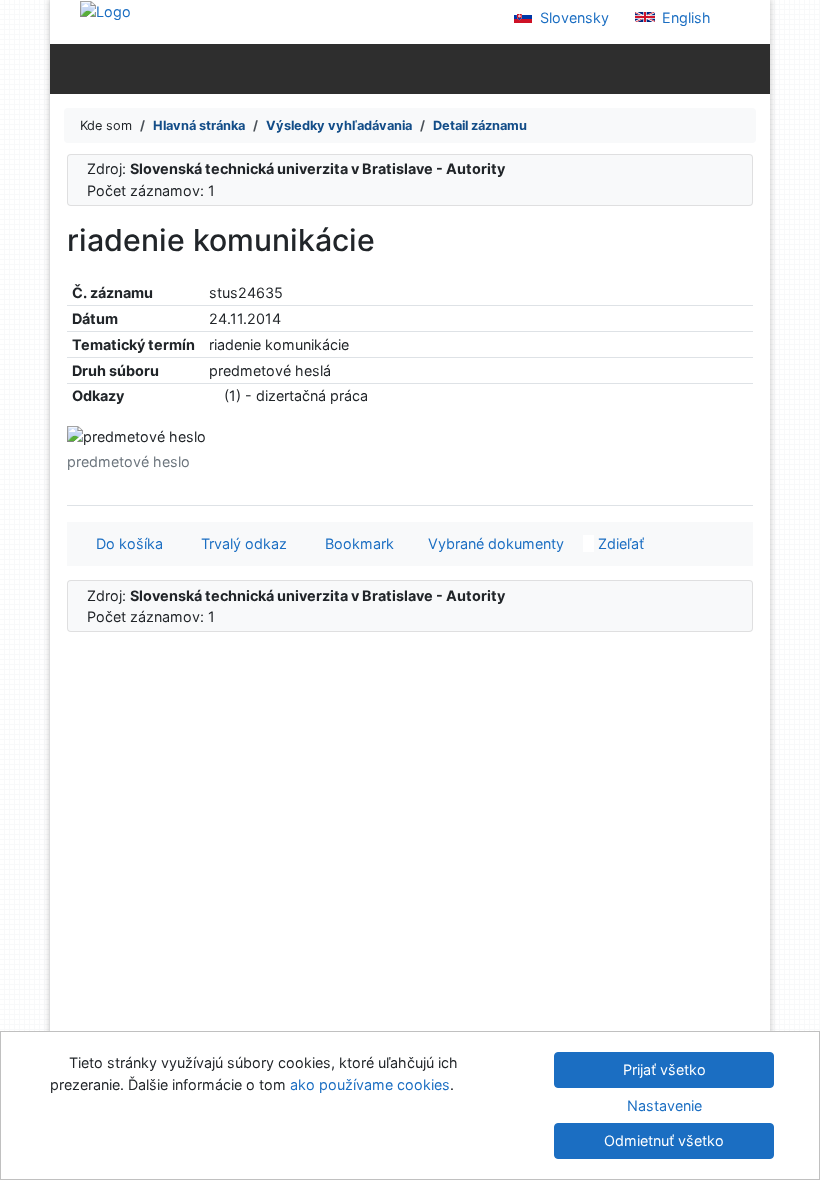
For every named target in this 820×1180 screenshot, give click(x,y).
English (684, 17)
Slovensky (572, 17)
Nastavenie (664, 1105)
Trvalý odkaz (240, 543)
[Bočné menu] (69, 68)
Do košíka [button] (125, 543)
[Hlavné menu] (750, 68)
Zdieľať (619, 543)
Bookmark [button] (355, 543)
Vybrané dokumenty (494, 543)
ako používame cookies (370, 1084)
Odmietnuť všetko (664, 1140)
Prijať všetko (664, 1069)
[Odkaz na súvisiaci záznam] (214, 395)
